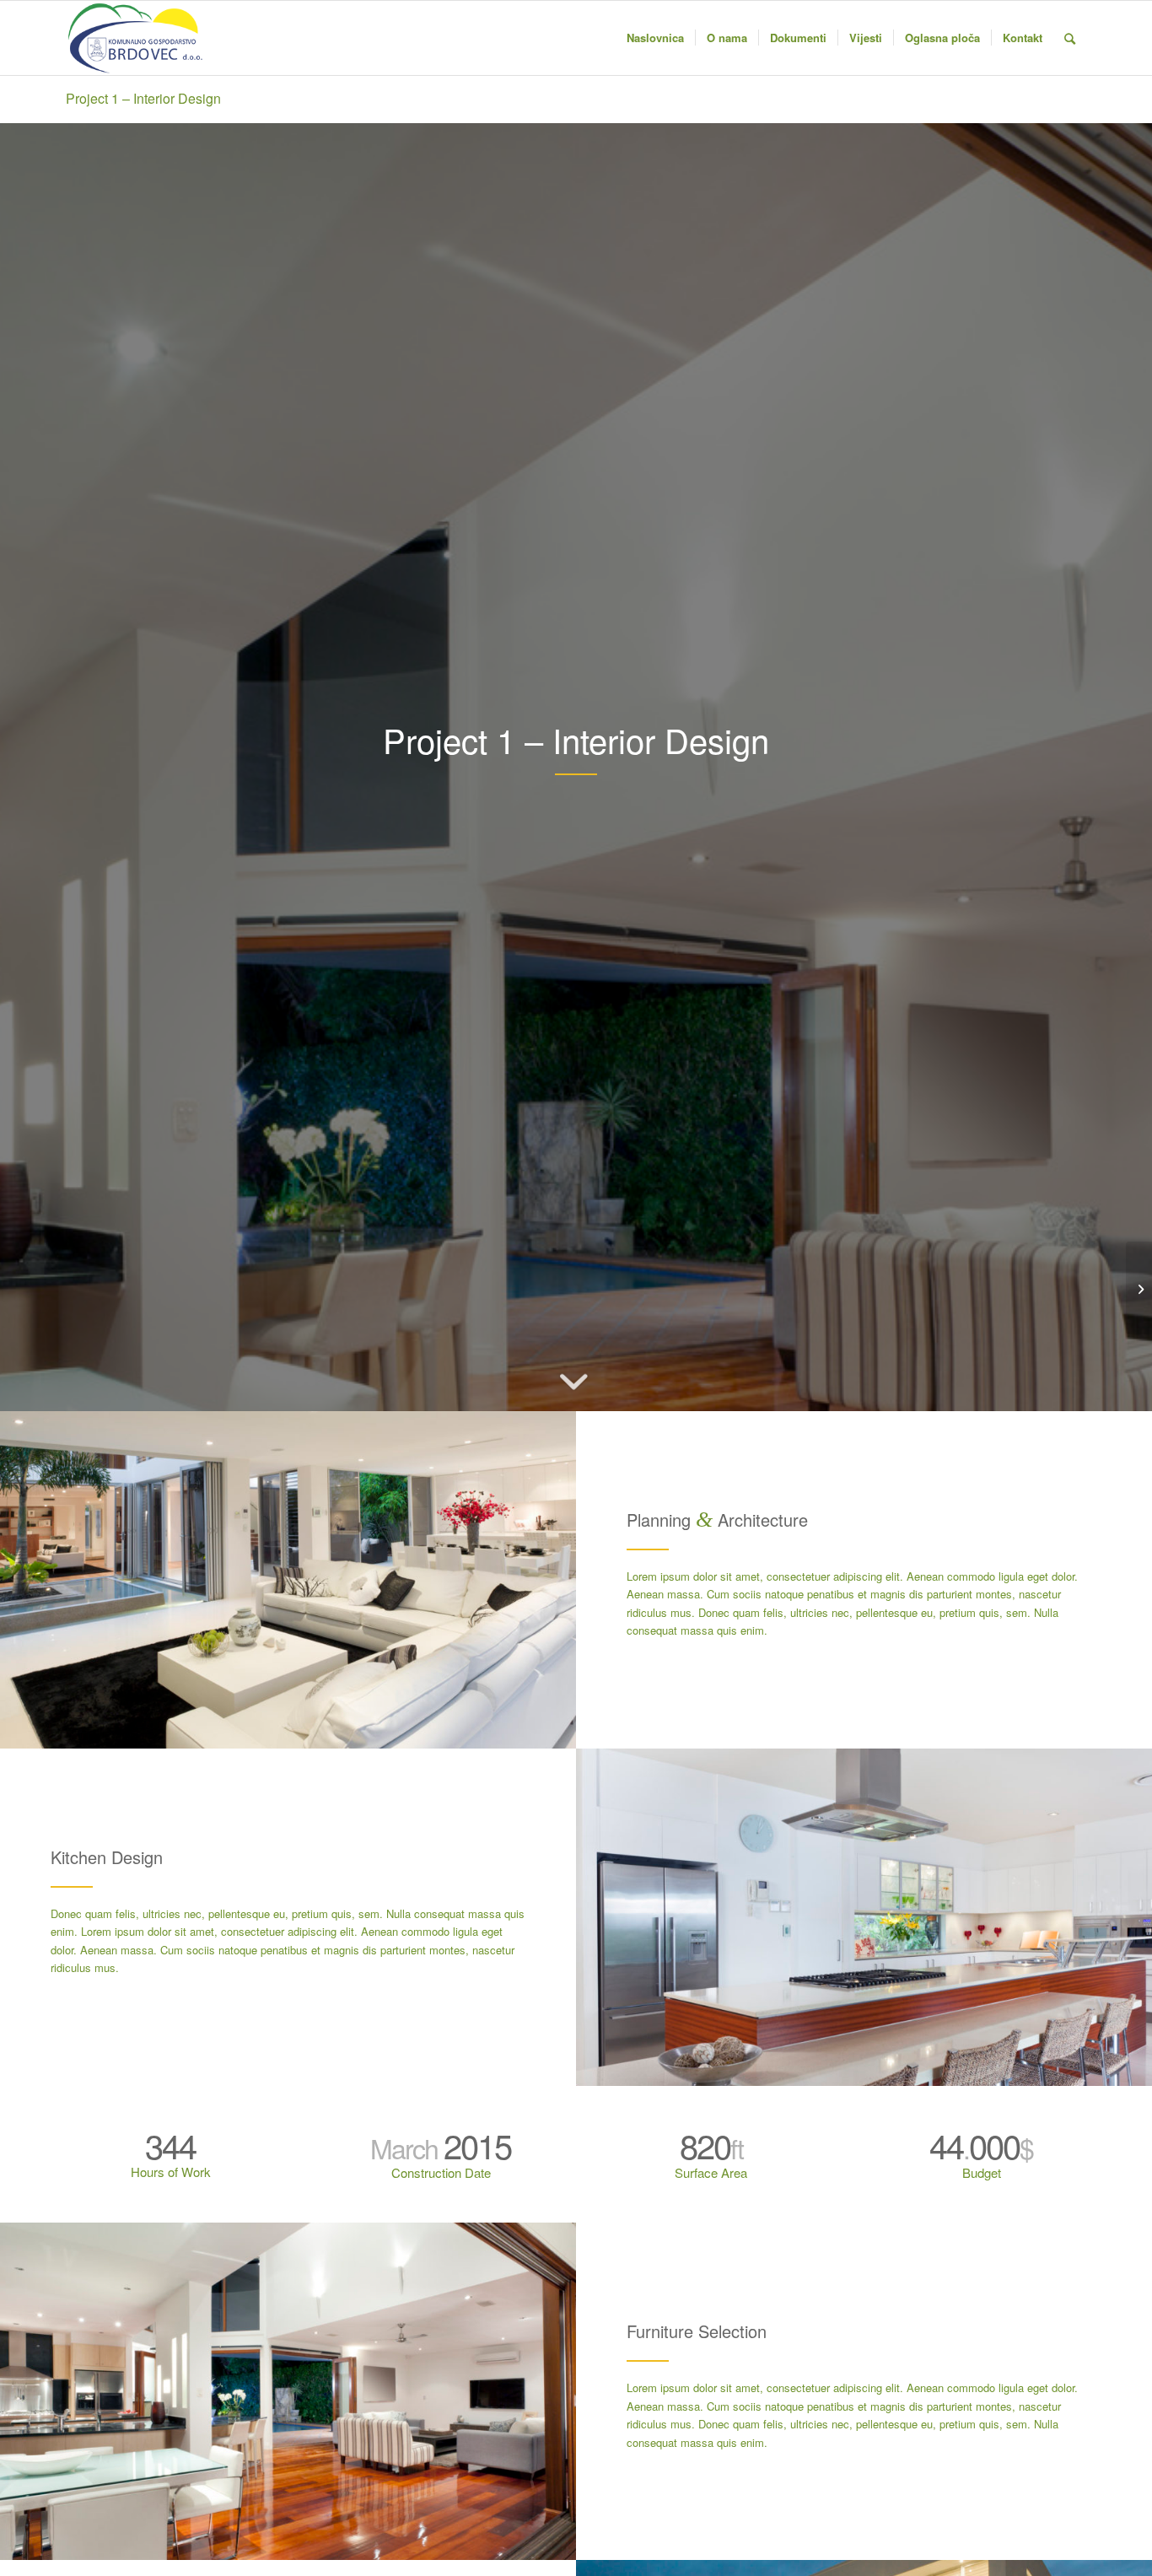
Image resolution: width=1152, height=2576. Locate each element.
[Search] (1070, 38)
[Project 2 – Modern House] (1139, 1288)
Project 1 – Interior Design (143, 98)
